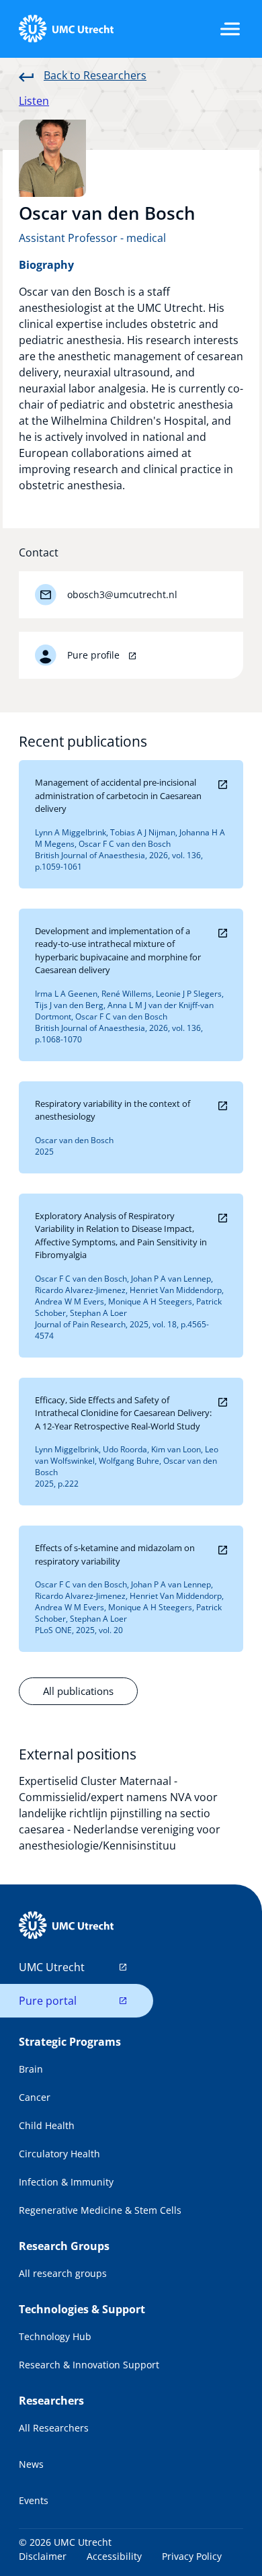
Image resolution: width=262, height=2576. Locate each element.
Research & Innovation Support (89, 2365)
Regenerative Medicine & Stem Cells (100, 2210)
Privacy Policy (192, 2556)
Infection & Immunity (66, 2182)
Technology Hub (55, 2336)
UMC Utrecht (52, 1967)
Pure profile (95, 655)
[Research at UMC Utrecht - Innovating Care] (66, 29)
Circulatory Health (59, 2154)
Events (34, 2500)
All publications (78, 1691)
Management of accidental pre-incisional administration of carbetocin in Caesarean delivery (118, 795)
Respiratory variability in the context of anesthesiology (113, 1110)
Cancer (35, 2097)
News (31, 2464)
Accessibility (114, 2556)
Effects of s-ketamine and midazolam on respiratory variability (115, 1554)
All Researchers (54, 2428)
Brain (31, 2069)
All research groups (63, 2273)
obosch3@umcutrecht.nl (122, 594)
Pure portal (48, 2001)
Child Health (47, 2125)
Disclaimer (43, 2556)
